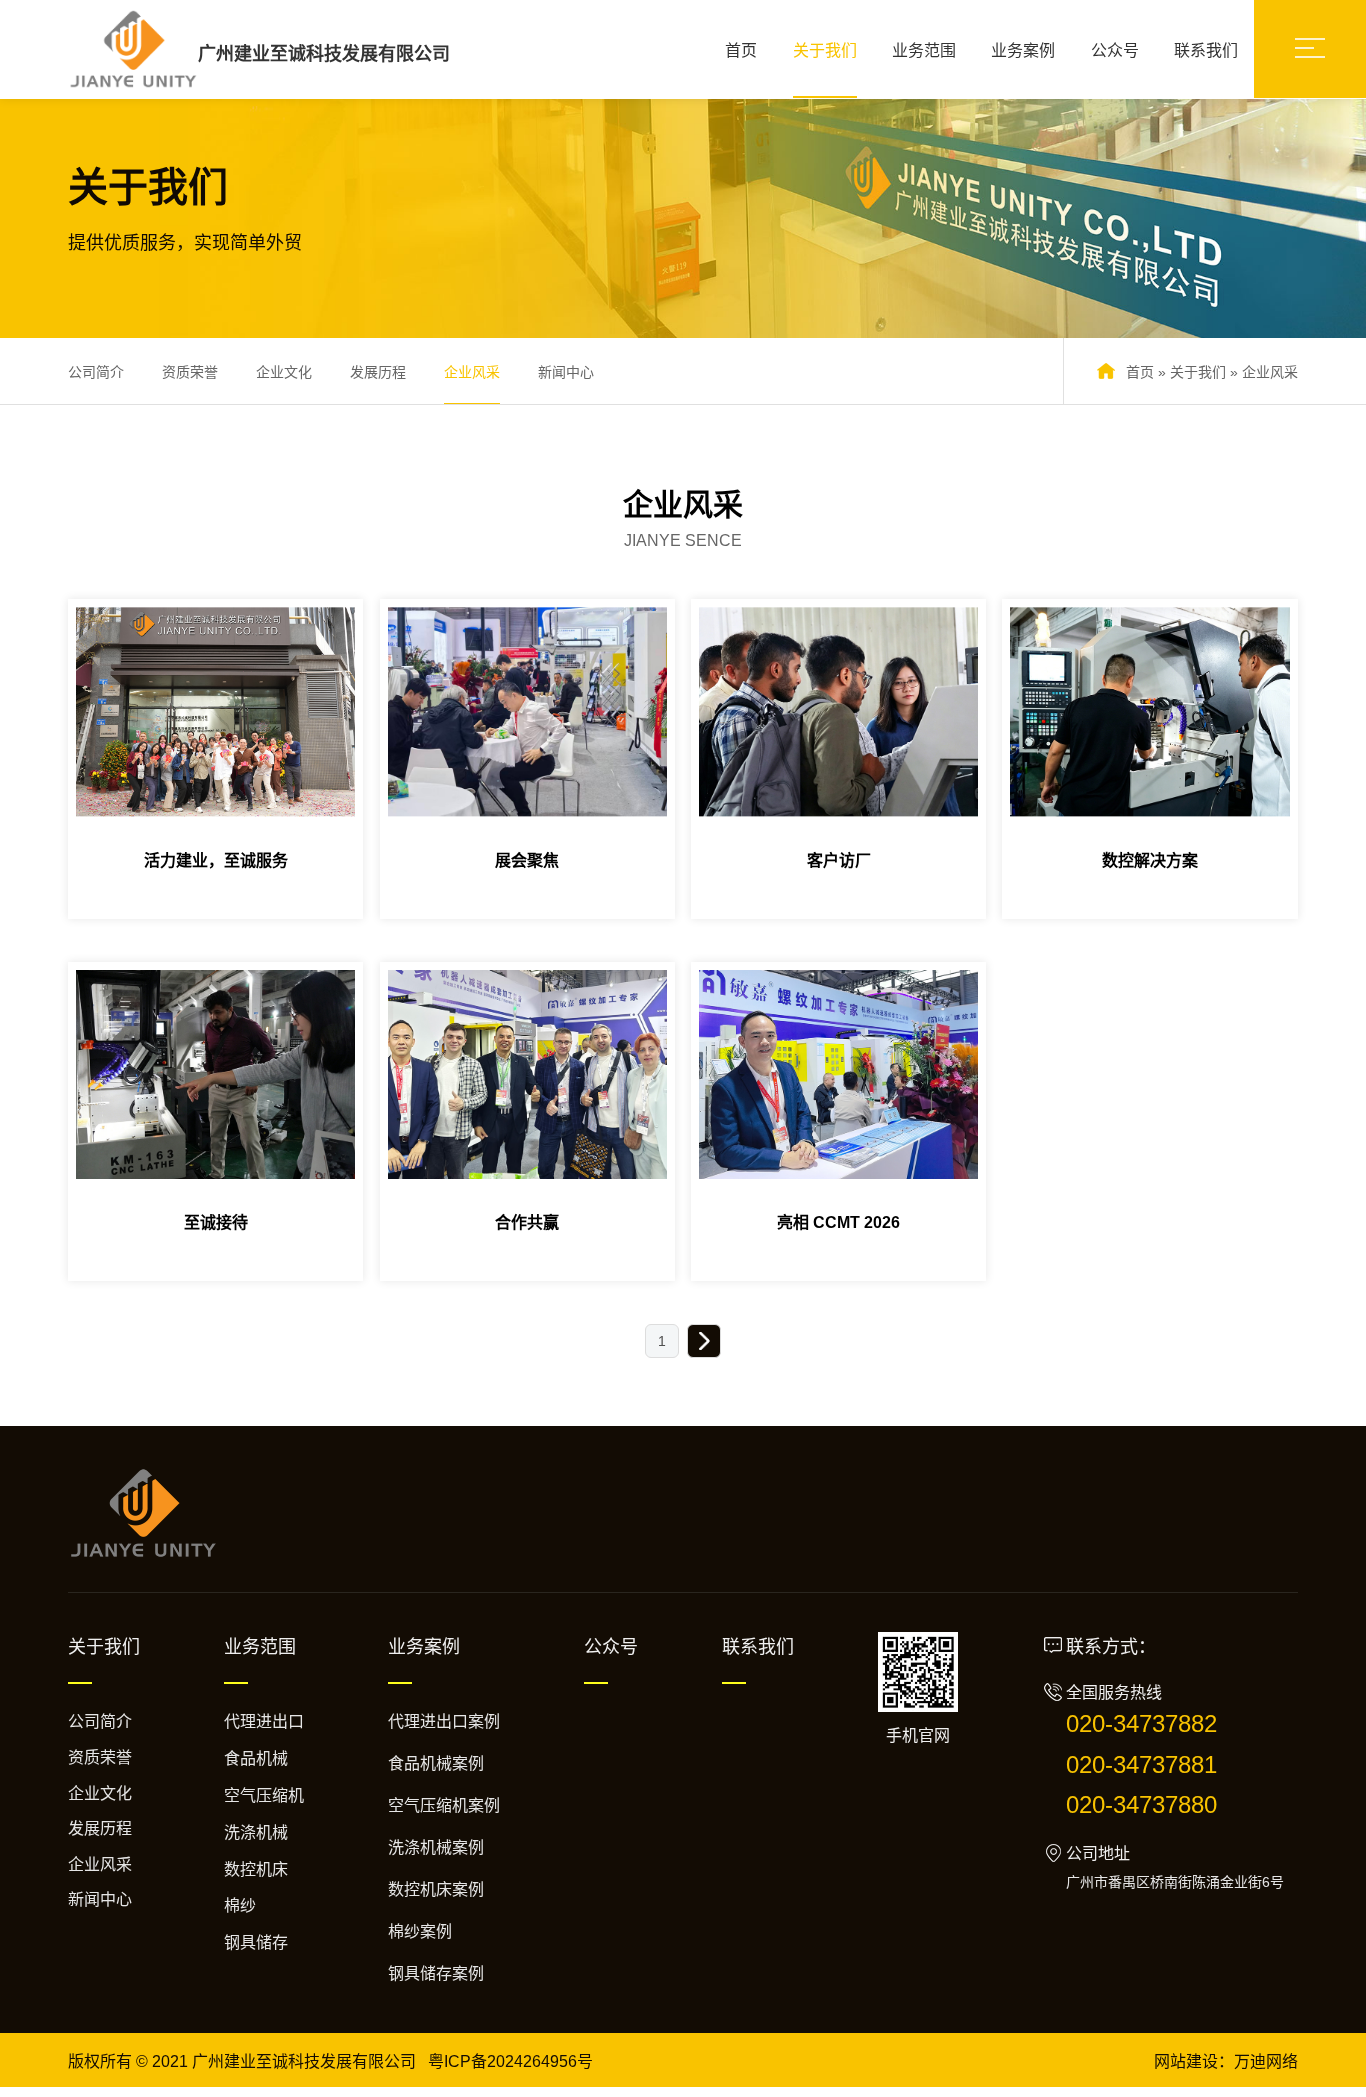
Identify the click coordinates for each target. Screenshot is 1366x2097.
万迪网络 (1266, 2061)
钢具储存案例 (436, 1973)
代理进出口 (264, 1721)
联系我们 (1206, 50)
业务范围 (924, 50)
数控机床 (256, 1869)
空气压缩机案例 (444, 1805)
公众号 (1115, 50)
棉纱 (240, 1905)
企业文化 (284, 372)
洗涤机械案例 (436, 1847)
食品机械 (256, 1758)
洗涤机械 (256, 1832)
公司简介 (96, 372)
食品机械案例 (436, 1763)
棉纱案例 (420, 1931)
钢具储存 (256, 1942)
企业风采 (472, 372)
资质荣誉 (190, 372)
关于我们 (825, 50)
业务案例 (1023, 50)
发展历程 (378, 372)
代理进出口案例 (444, 1721)
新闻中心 (566, 372)
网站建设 (1186, 2061)
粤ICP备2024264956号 (510, 2061)
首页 (741, 50)
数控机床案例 (436, 1889)
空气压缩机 (264, 1795)
